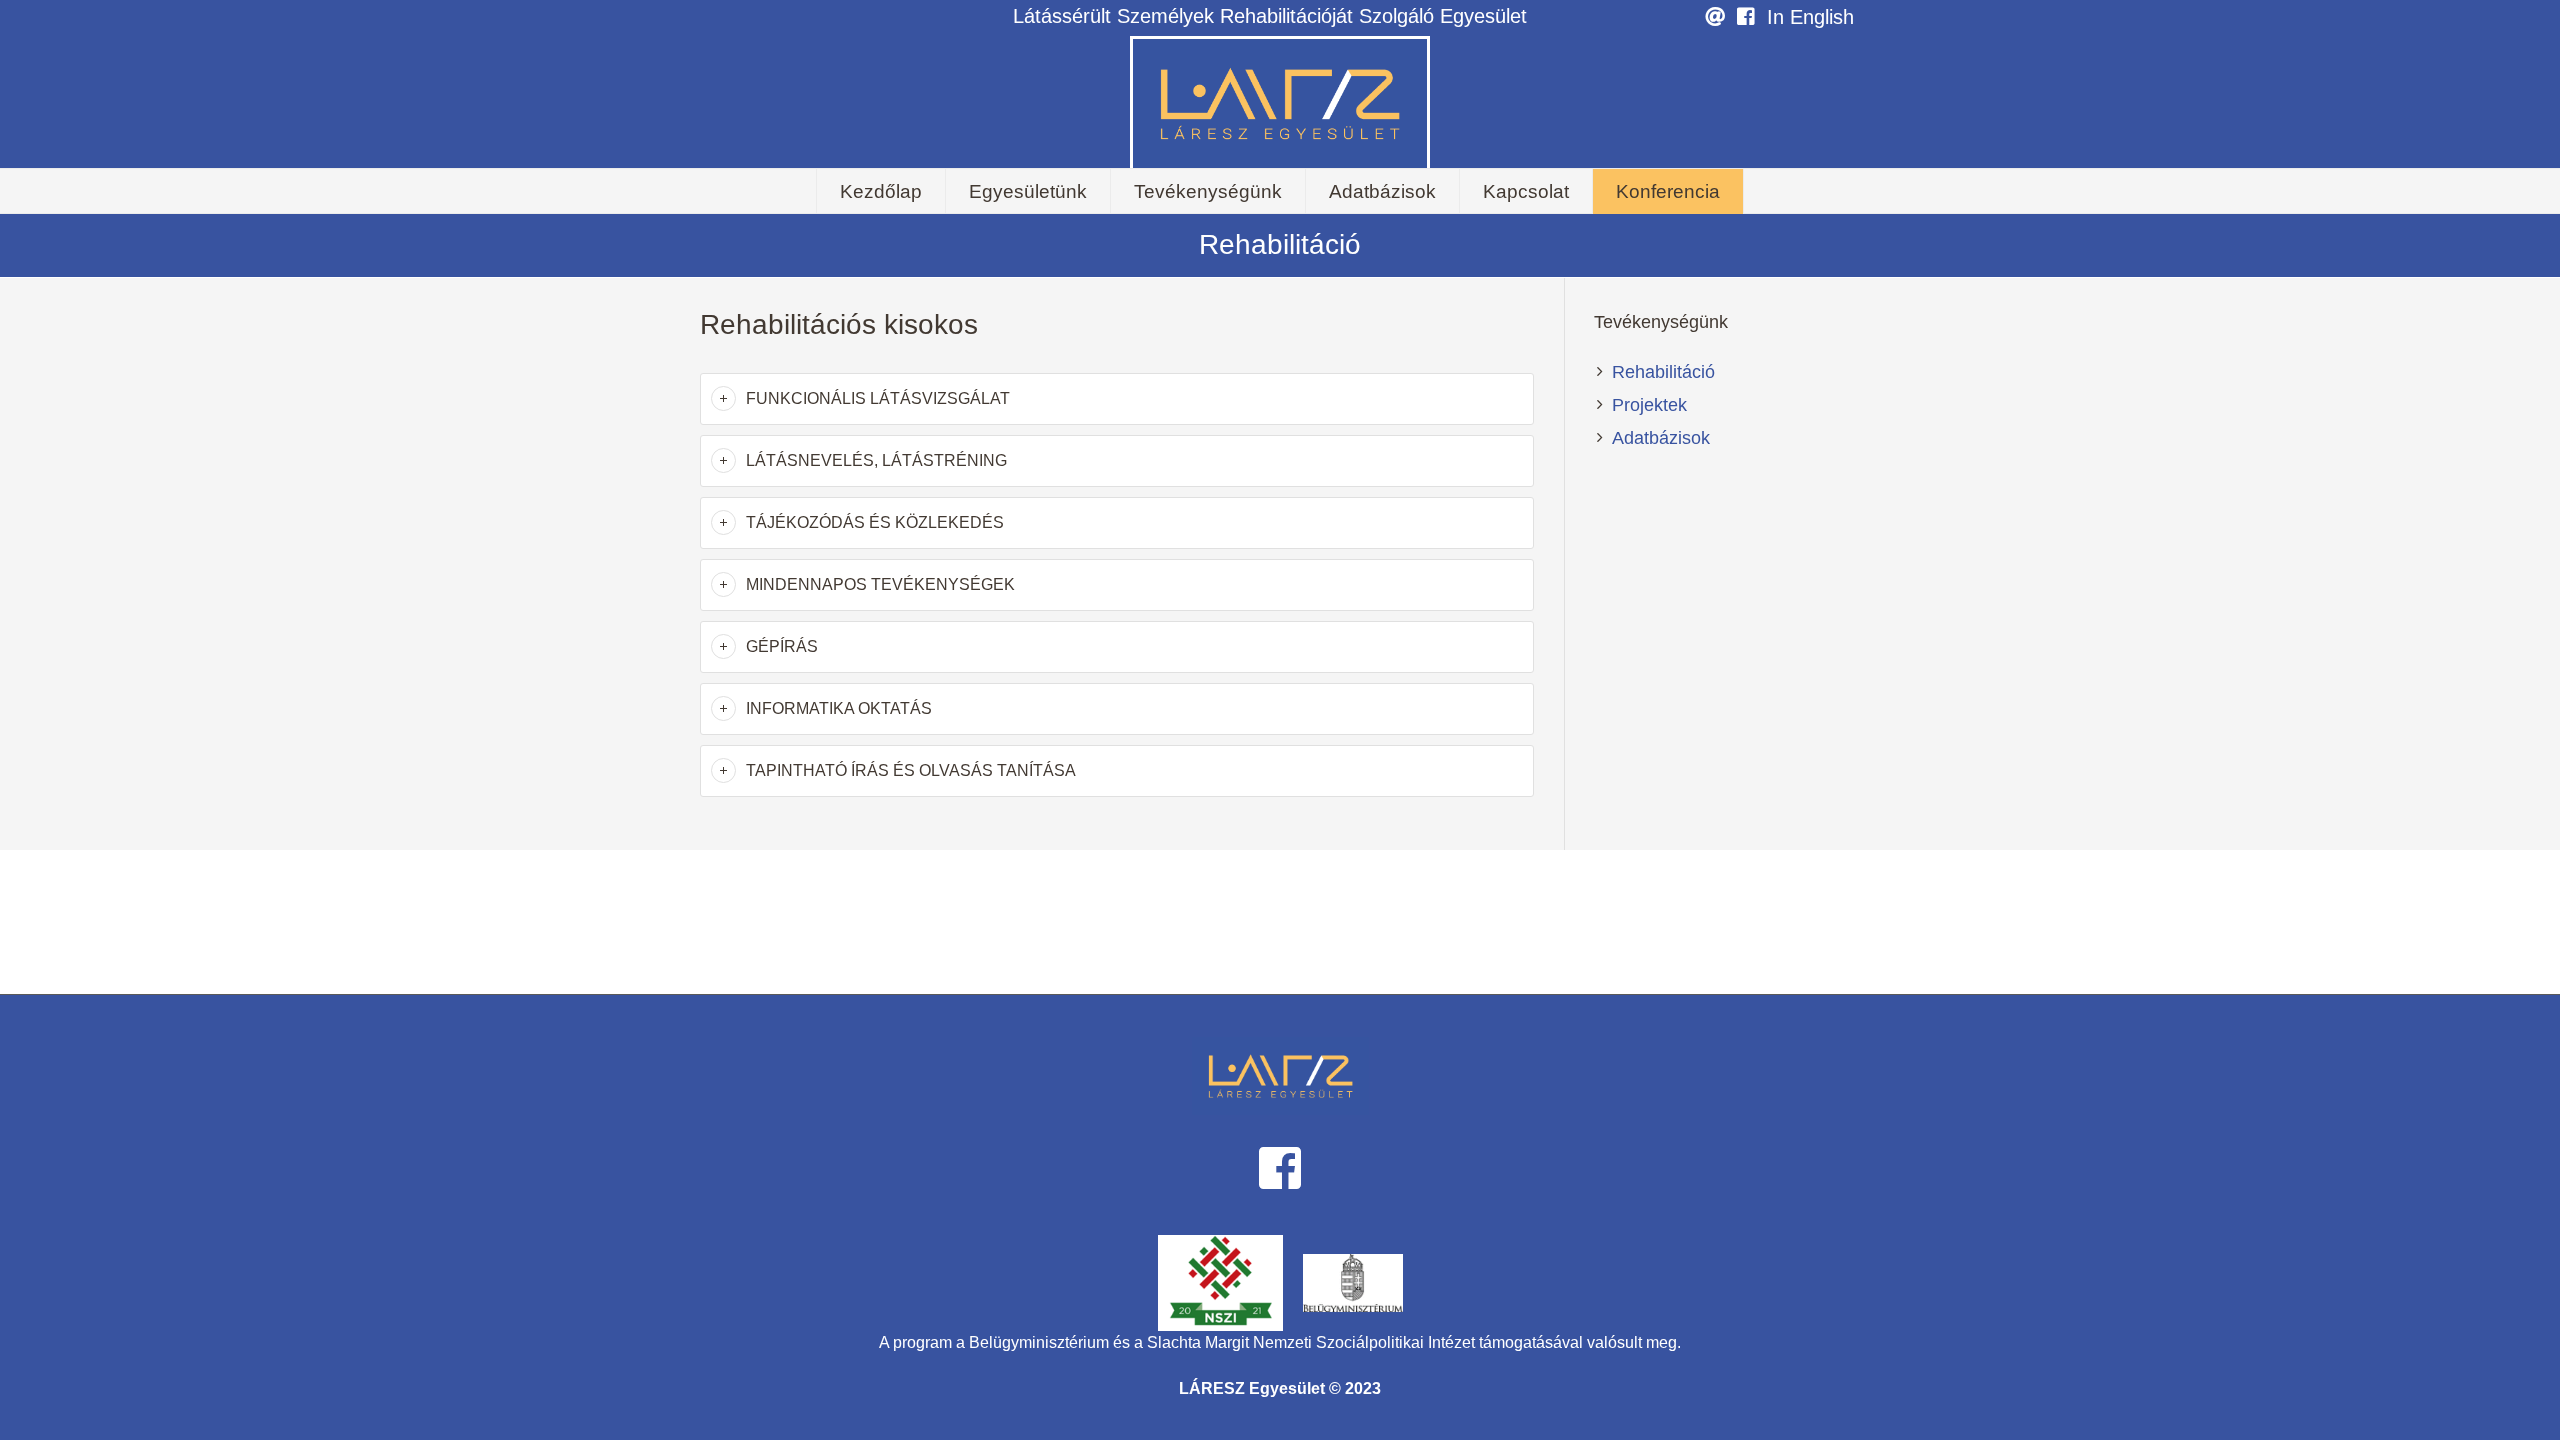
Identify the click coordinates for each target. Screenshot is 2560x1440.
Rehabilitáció (1663, 372)
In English (1810, 17)
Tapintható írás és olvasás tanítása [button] (911, 770)
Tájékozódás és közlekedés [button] (875, 522)
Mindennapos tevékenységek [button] (880, 584)
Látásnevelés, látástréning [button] (876, 460)
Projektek (1649, 405)
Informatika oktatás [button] (839, 708)
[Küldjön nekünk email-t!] (1715, 17)
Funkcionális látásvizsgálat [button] (878, 398)
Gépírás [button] (782, 646)
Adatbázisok (1661, 438)
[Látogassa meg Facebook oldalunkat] (1746, 17)
